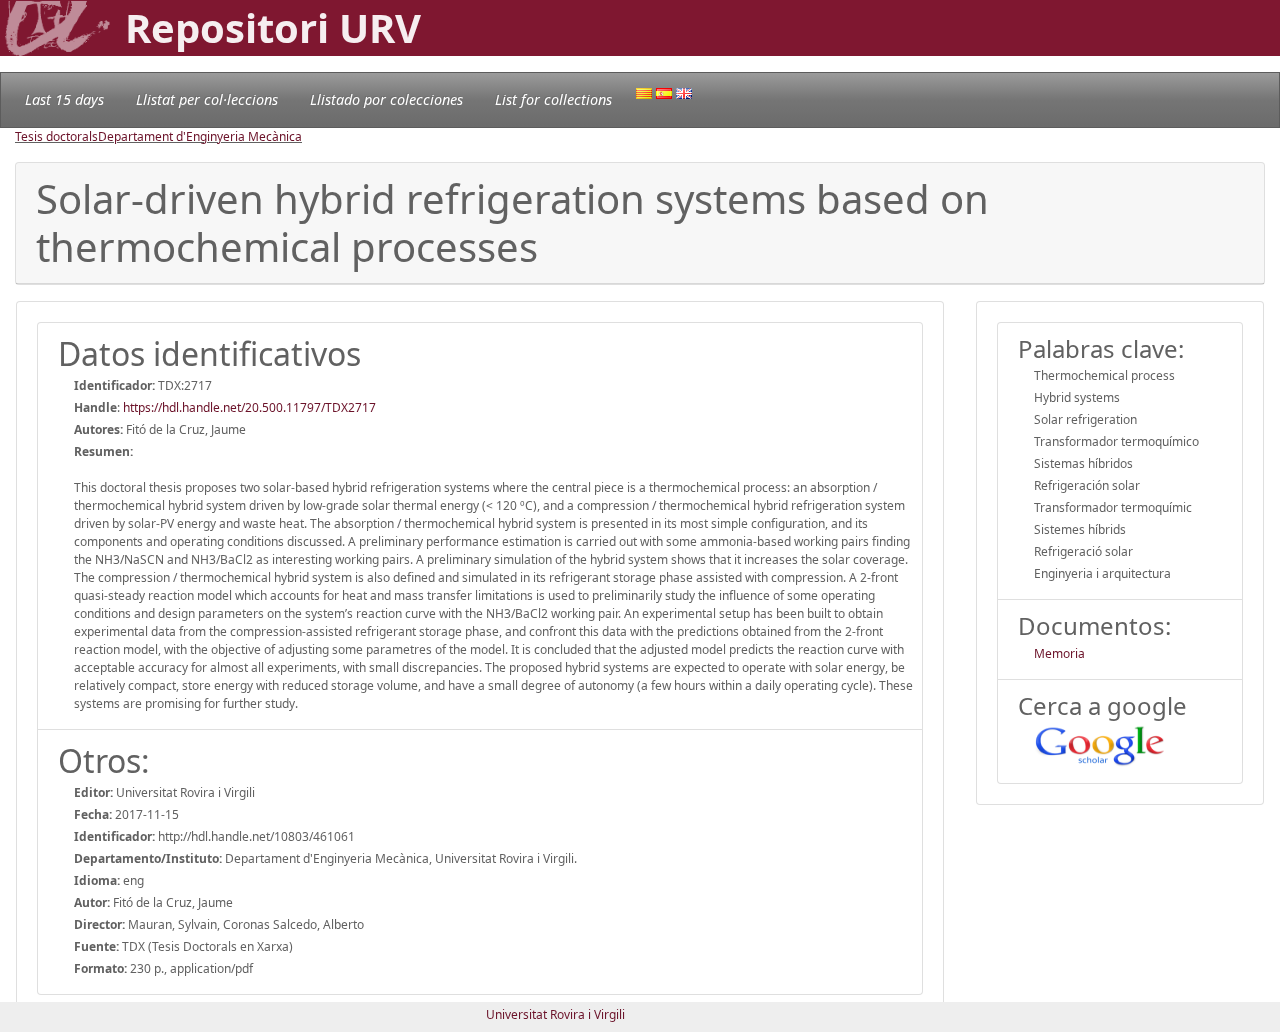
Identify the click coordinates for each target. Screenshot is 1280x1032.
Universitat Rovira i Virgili (555, 1014)
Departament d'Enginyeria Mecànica (200, 136)
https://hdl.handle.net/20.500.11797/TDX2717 (249, 407)
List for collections (553, 99)
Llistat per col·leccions (207, 99)
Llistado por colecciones (386, 99)
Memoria (1059, 653)
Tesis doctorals (56, 136)
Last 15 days (64, 99)
